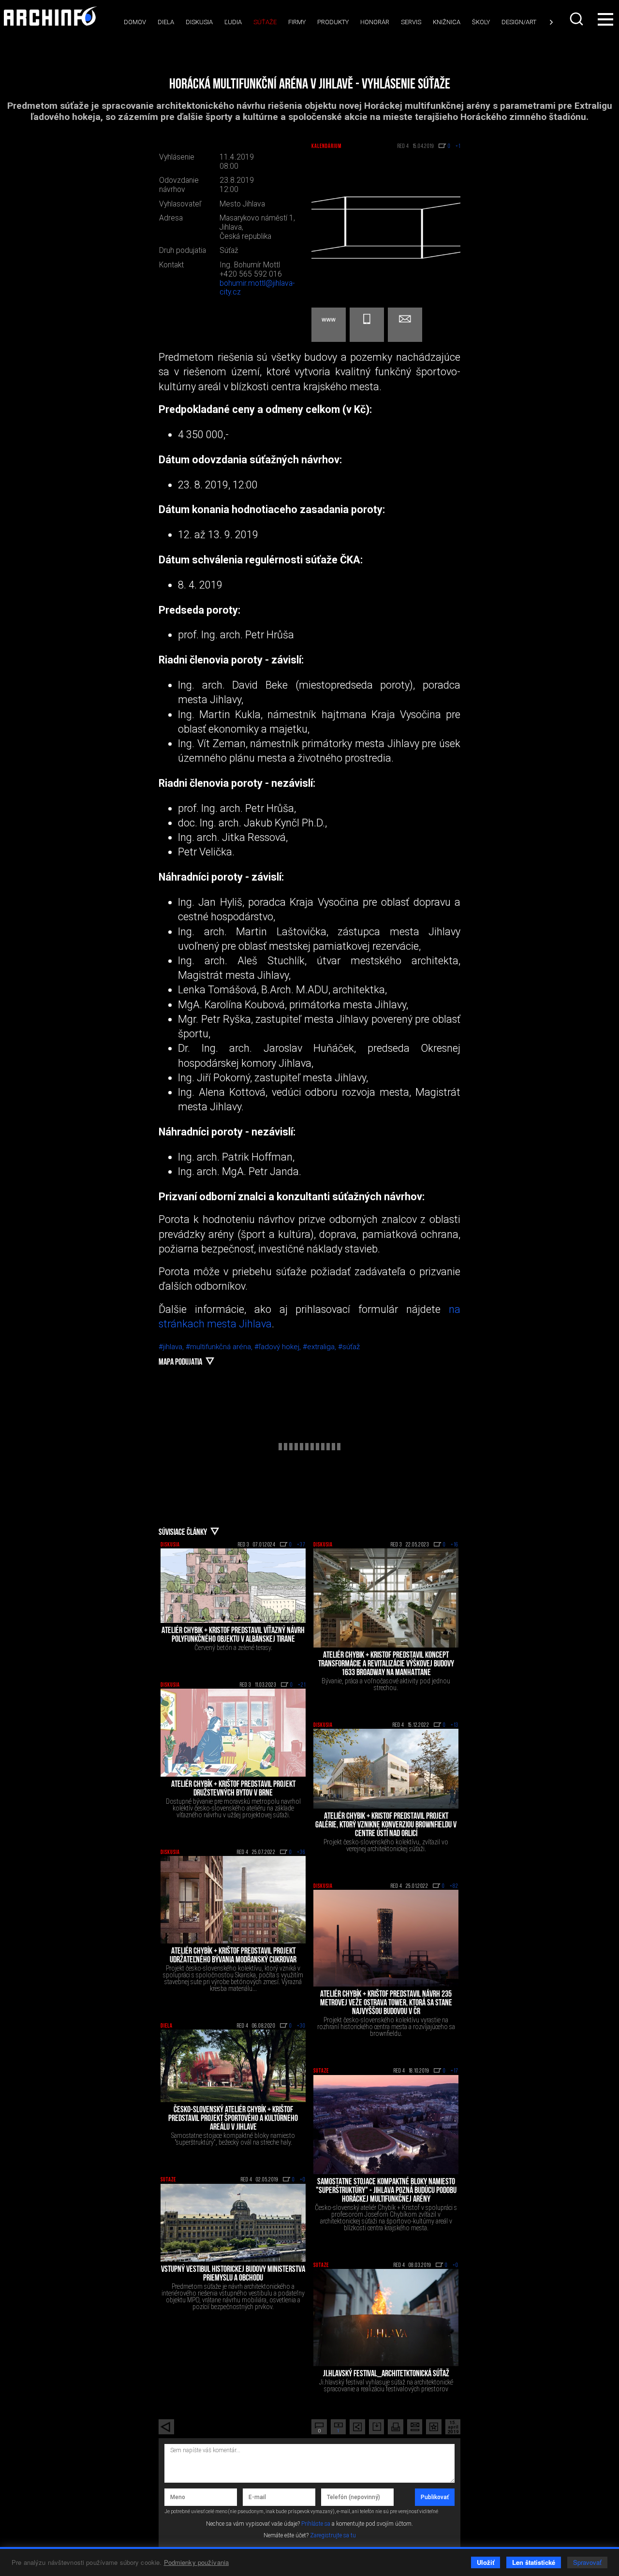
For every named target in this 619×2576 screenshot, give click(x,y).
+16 (455, 1545)
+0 (303, 2180)
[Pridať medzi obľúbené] (434, 2427)
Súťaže (265, 22)
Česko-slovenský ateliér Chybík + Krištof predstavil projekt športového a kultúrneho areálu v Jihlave (233, 2119)
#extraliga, (320, 1347)
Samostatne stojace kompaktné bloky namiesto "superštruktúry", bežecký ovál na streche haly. (233, 2139)
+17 (455, 2071)
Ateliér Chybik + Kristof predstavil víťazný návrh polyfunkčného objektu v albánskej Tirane (233, 1635)
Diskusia (199, 22)
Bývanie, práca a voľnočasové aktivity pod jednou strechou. (386, 1684)
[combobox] (577, 19)
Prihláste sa (316, 2524)
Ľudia (233, 22)
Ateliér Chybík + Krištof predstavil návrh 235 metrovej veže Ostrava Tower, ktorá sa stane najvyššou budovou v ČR (386, 2003)
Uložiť (486, 2562)
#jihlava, (172, 1347)
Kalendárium (326, 147)
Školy (481, 22)
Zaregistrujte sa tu (333, 2535)
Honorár (375, 22)
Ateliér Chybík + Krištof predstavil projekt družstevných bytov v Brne (233, 1789)
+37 (301, 1545)
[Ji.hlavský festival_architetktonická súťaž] (386, 2317)
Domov (135, 22)
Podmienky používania (197, 2562)
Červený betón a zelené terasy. (233, 1648)
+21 (302, 1685)
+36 (301, 1853)
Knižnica (447, 22)
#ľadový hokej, (279, 1347)
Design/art (519, 22)
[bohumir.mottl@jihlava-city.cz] (405, 325)
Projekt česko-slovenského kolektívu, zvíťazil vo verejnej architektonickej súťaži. (386, 1845)
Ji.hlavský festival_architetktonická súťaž (386, 2374)
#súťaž (349, 1347)
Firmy (297, 22)
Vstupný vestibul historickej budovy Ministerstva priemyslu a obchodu (233, 2274)
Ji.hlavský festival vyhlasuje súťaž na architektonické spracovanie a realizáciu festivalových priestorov (386, 2385)
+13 (455, 1725)
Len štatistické (534, 2562)
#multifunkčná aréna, (220, 1347)
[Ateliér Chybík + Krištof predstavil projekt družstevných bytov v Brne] (233, 1733)
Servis (411, 22)
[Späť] (166, 2427)
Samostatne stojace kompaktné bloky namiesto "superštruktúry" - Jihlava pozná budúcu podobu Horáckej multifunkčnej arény (386, 2191)
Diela (166, 22)
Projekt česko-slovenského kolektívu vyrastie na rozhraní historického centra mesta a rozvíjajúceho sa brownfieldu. (386, 2027)
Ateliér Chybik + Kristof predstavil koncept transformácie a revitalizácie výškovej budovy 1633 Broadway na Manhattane (386, 1664)
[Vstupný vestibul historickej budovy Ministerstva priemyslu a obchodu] (233, 2223)
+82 (454, 1886)
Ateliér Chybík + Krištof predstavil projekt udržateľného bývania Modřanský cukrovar (233, 1956)
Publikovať (435, 2497)
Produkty (333, 22)
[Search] (577, 19)
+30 (301, 2026)
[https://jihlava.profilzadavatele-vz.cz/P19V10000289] (329, 325)
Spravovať (587, 2562)
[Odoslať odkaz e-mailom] (415, 2427)
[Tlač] (396, 2427)
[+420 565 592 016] (367, 325)
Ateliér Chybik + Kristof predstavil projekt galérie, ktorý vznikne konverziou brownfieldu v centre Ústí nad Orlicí (386, 1825)
